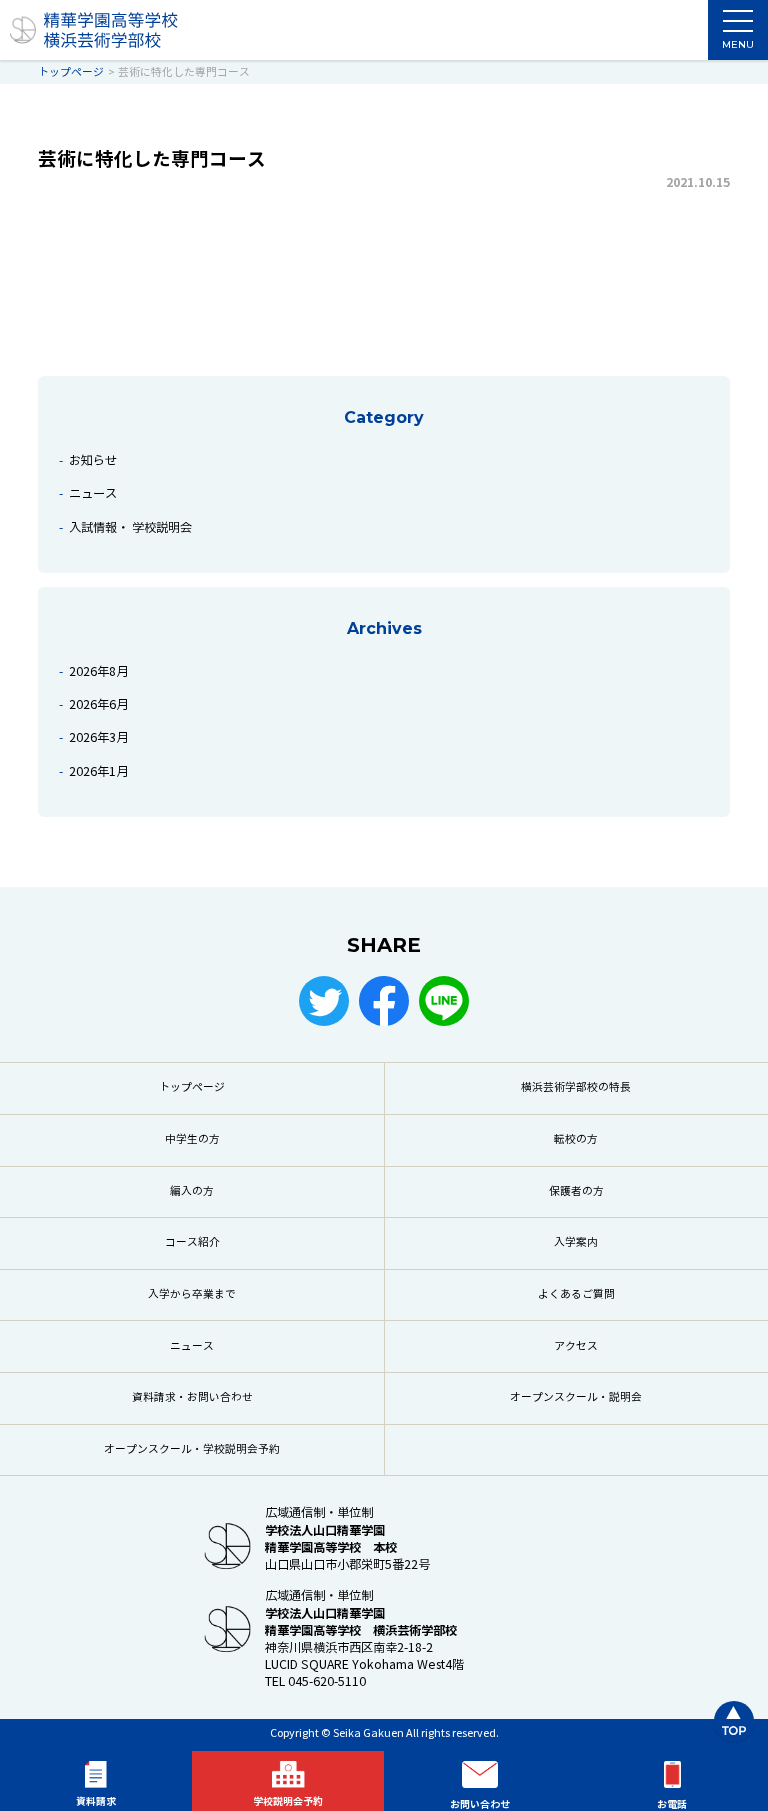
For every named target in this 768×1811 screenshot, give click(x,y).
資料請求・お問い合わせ (192, 1397)
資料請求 (96, 1801)
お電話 (672, 1804)
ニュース (93, 493)
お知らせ (93, 460)
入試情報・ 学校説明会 (130, 527)
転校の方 (576, 1139)
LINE (444, 1001)
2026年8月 (98, 671)
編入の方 (192, 1191)
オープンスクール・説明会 (576, 1397)
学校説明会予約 (288, 1801)
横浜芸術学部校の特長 (576, 1087)
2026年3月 (98, 737)
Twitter (324, 1001)
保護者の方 (576, 1191)
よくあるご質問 (576, 1294)
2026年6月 (98, 704)
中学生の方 (192, 1139)
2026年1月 (98, 771)
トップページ (192, 1087)
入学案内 (576, 1242)
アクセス (576, 1346)
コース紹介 (192, 1242)
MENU (738, 44)
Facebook (384, 1001)
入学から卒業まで (192, 1294)
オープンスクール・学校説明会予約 (192, 1449)
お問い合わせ (480, 1804)
